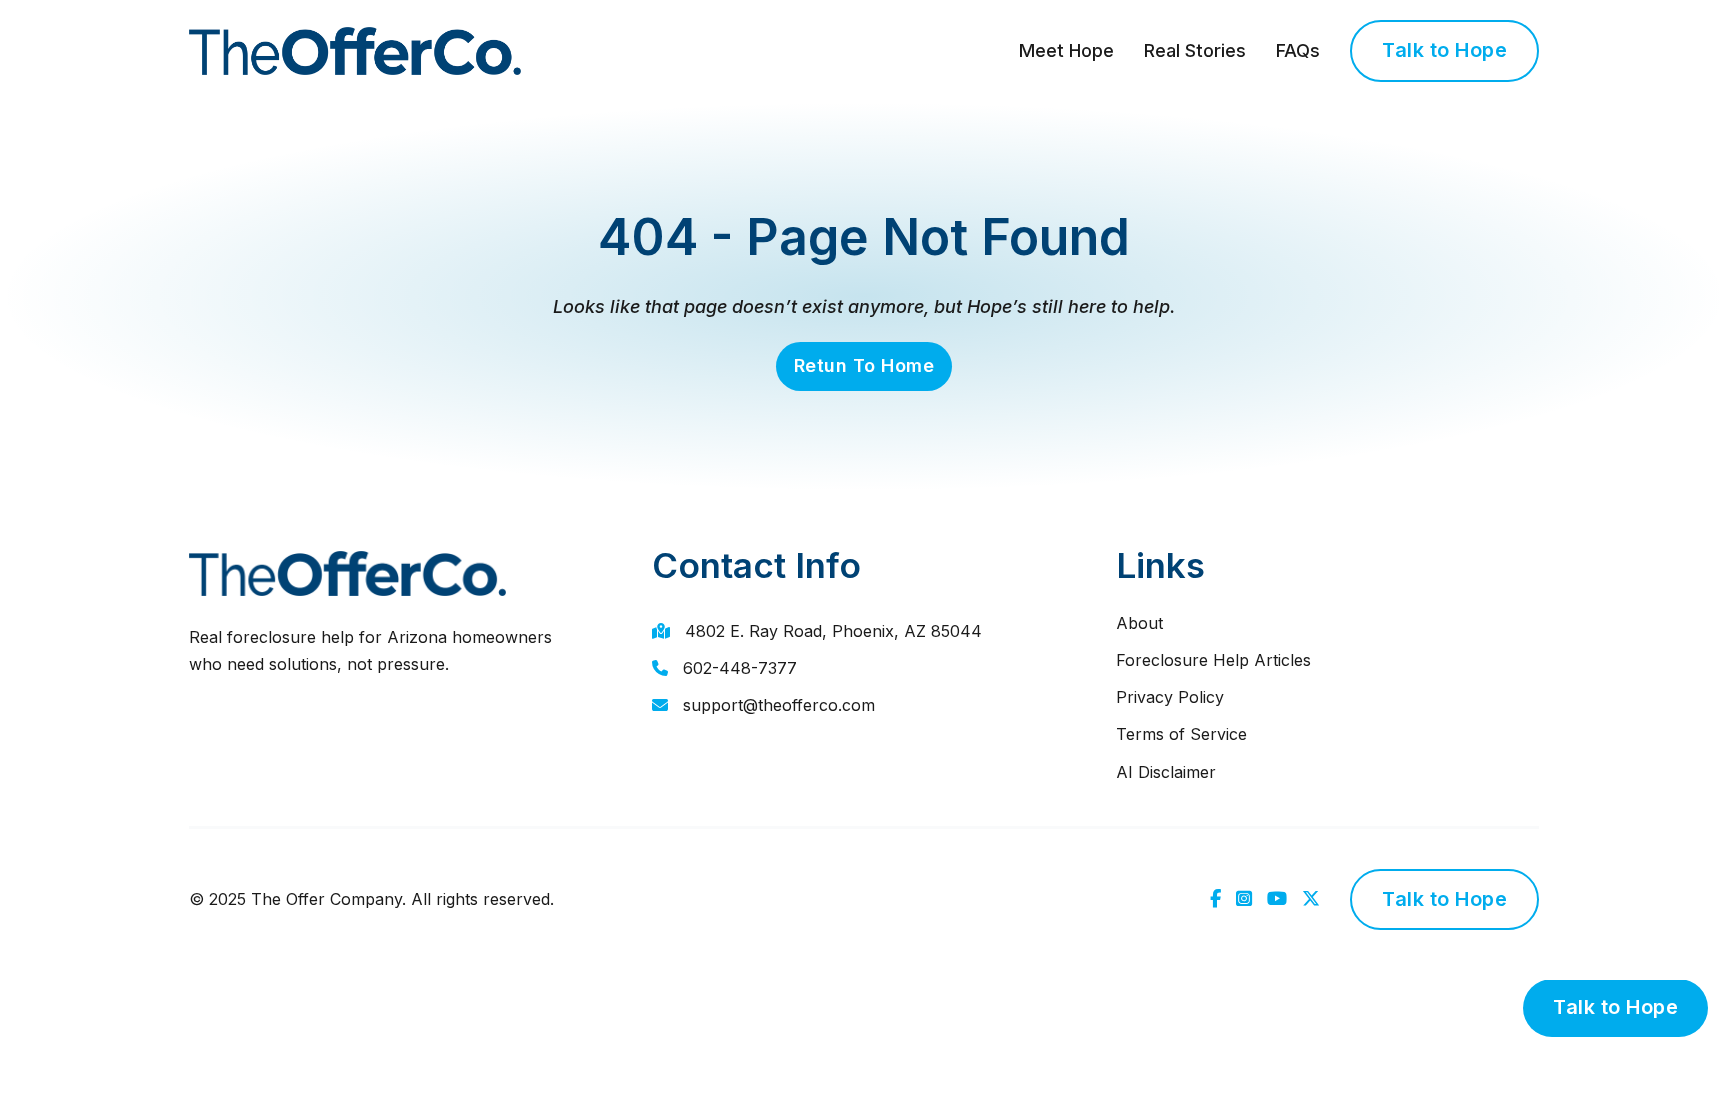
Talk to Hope (1444, 50)
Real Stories (1195, 50)
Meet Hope (1066, 50)
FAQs (1298, 50)
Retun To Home (864, 365)
